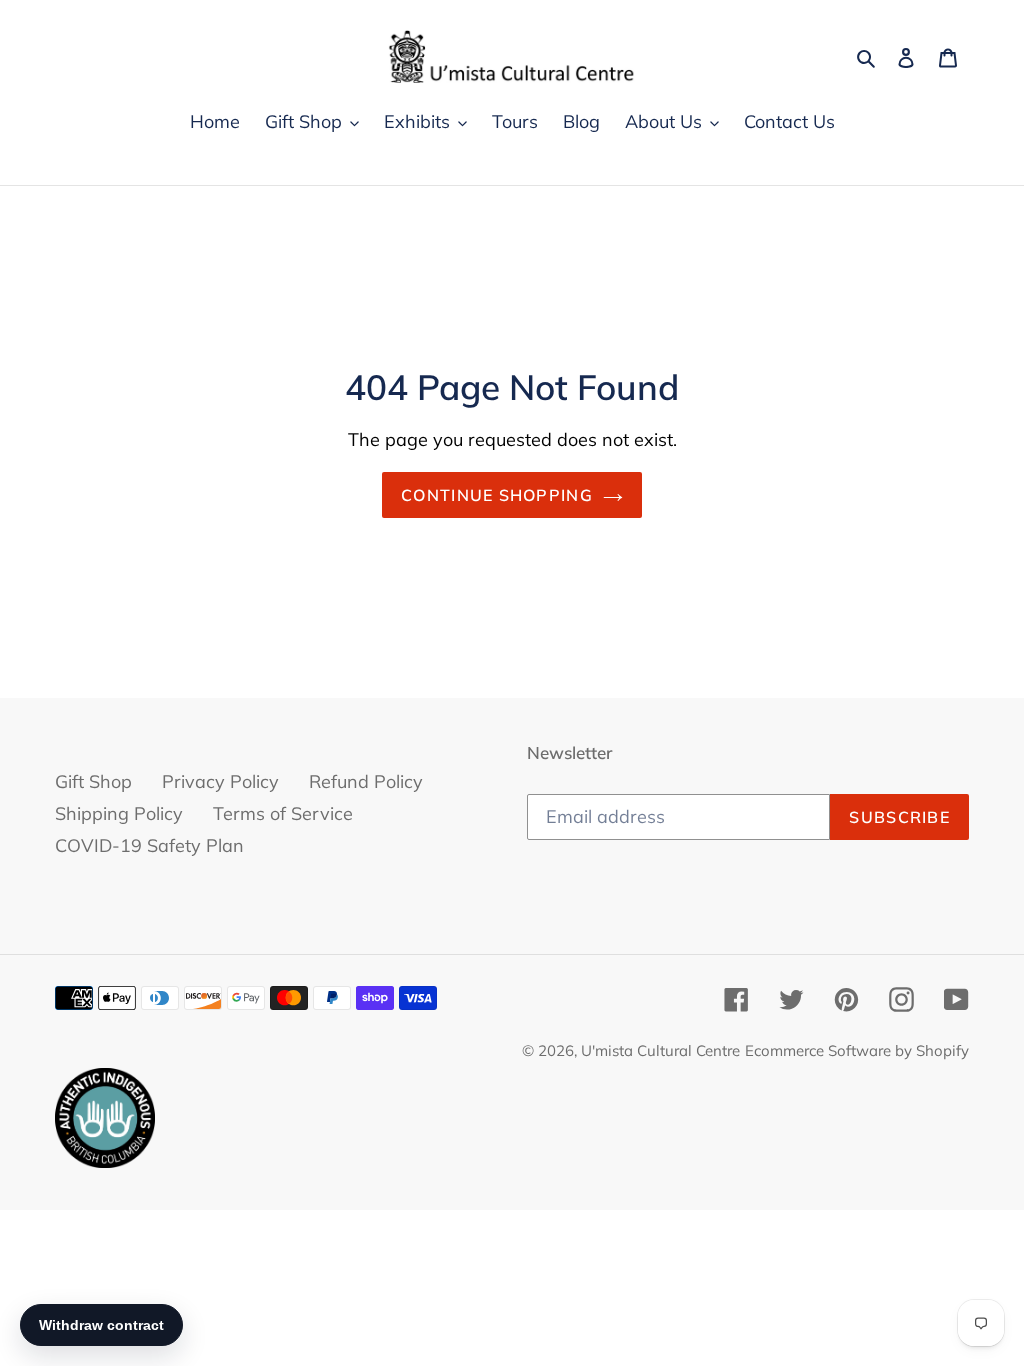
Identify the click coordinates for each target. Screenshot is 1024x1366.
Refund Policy (366, 781)
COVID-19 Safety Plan (149, 845)
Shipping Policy (119, 813)
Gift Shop (93, 781)
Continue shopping (497, 495)
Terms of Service (283, 813)
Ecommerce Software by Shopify (857, 1050)
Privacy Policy (220, 781)
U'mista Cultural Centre (660, 1050)
